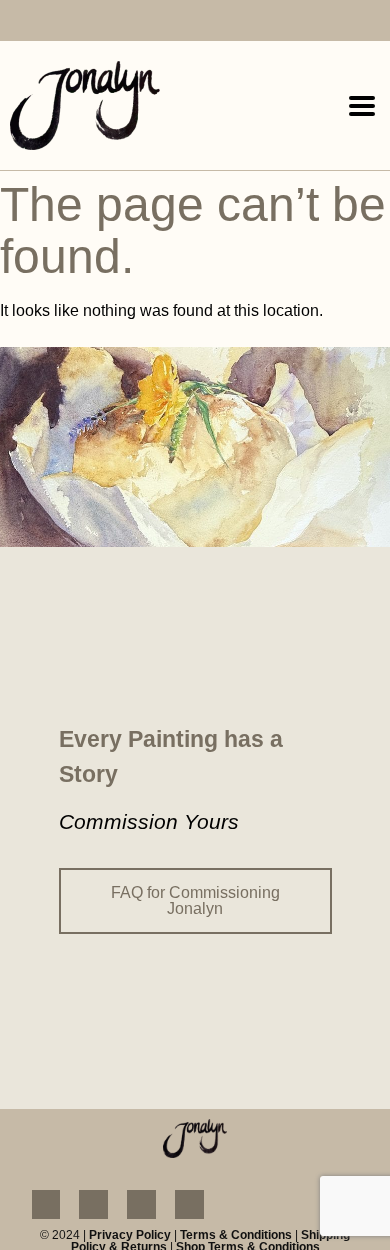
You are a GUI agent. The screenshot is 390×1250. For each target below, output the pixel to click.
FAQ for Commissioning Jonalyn (195, 900)
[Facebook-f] (19, 22)
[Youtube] (95, 22)
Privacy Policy (130, 1235)
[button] (361, 105)
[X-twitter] (132, 22)
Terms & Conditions (236, 1235)
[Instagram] (57, 22)
